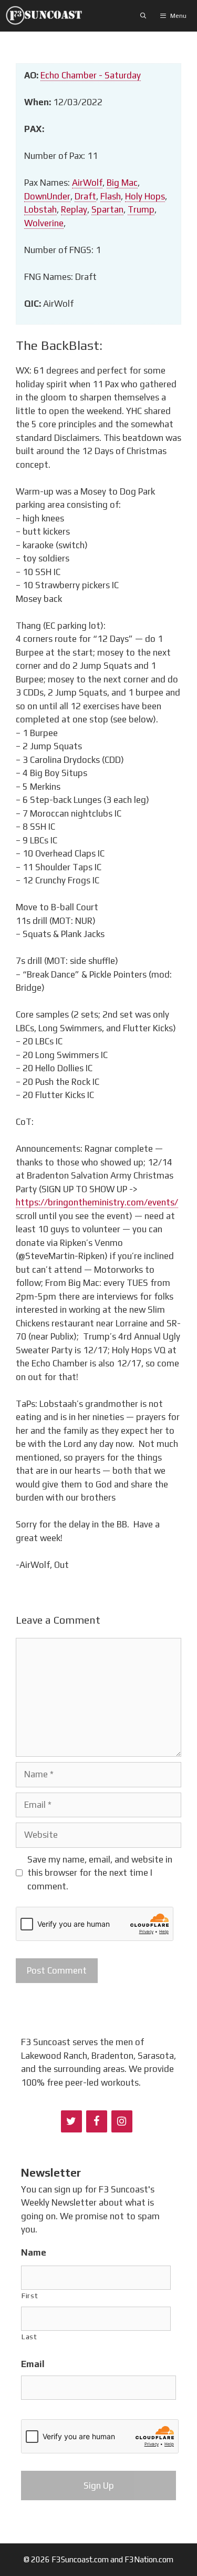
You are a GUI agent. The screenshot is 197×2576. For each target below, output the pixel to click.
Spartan (107, 209)
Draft (85, 196)
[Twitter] (71, 2121)
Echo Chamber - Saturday (91, 75)
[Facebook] (97, 2121)
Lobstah (40, 209)
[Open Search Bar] (143, 16)
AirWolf (87, 183)
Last (29, 2337)
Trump (141, 209)
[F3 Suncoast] (46, 16)
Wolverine (44, 223)
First (30, 2296)
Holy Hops (145, 196)
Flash (111, 196)
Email (33, 2364)
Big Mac (122, 183)
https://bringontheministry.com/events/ (97, 1202)
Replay (74, 209)
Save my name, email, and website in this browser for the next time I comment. (100, 1873)
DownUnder (47, 196)
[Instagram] (122, 2121)
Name (34, 2252)
